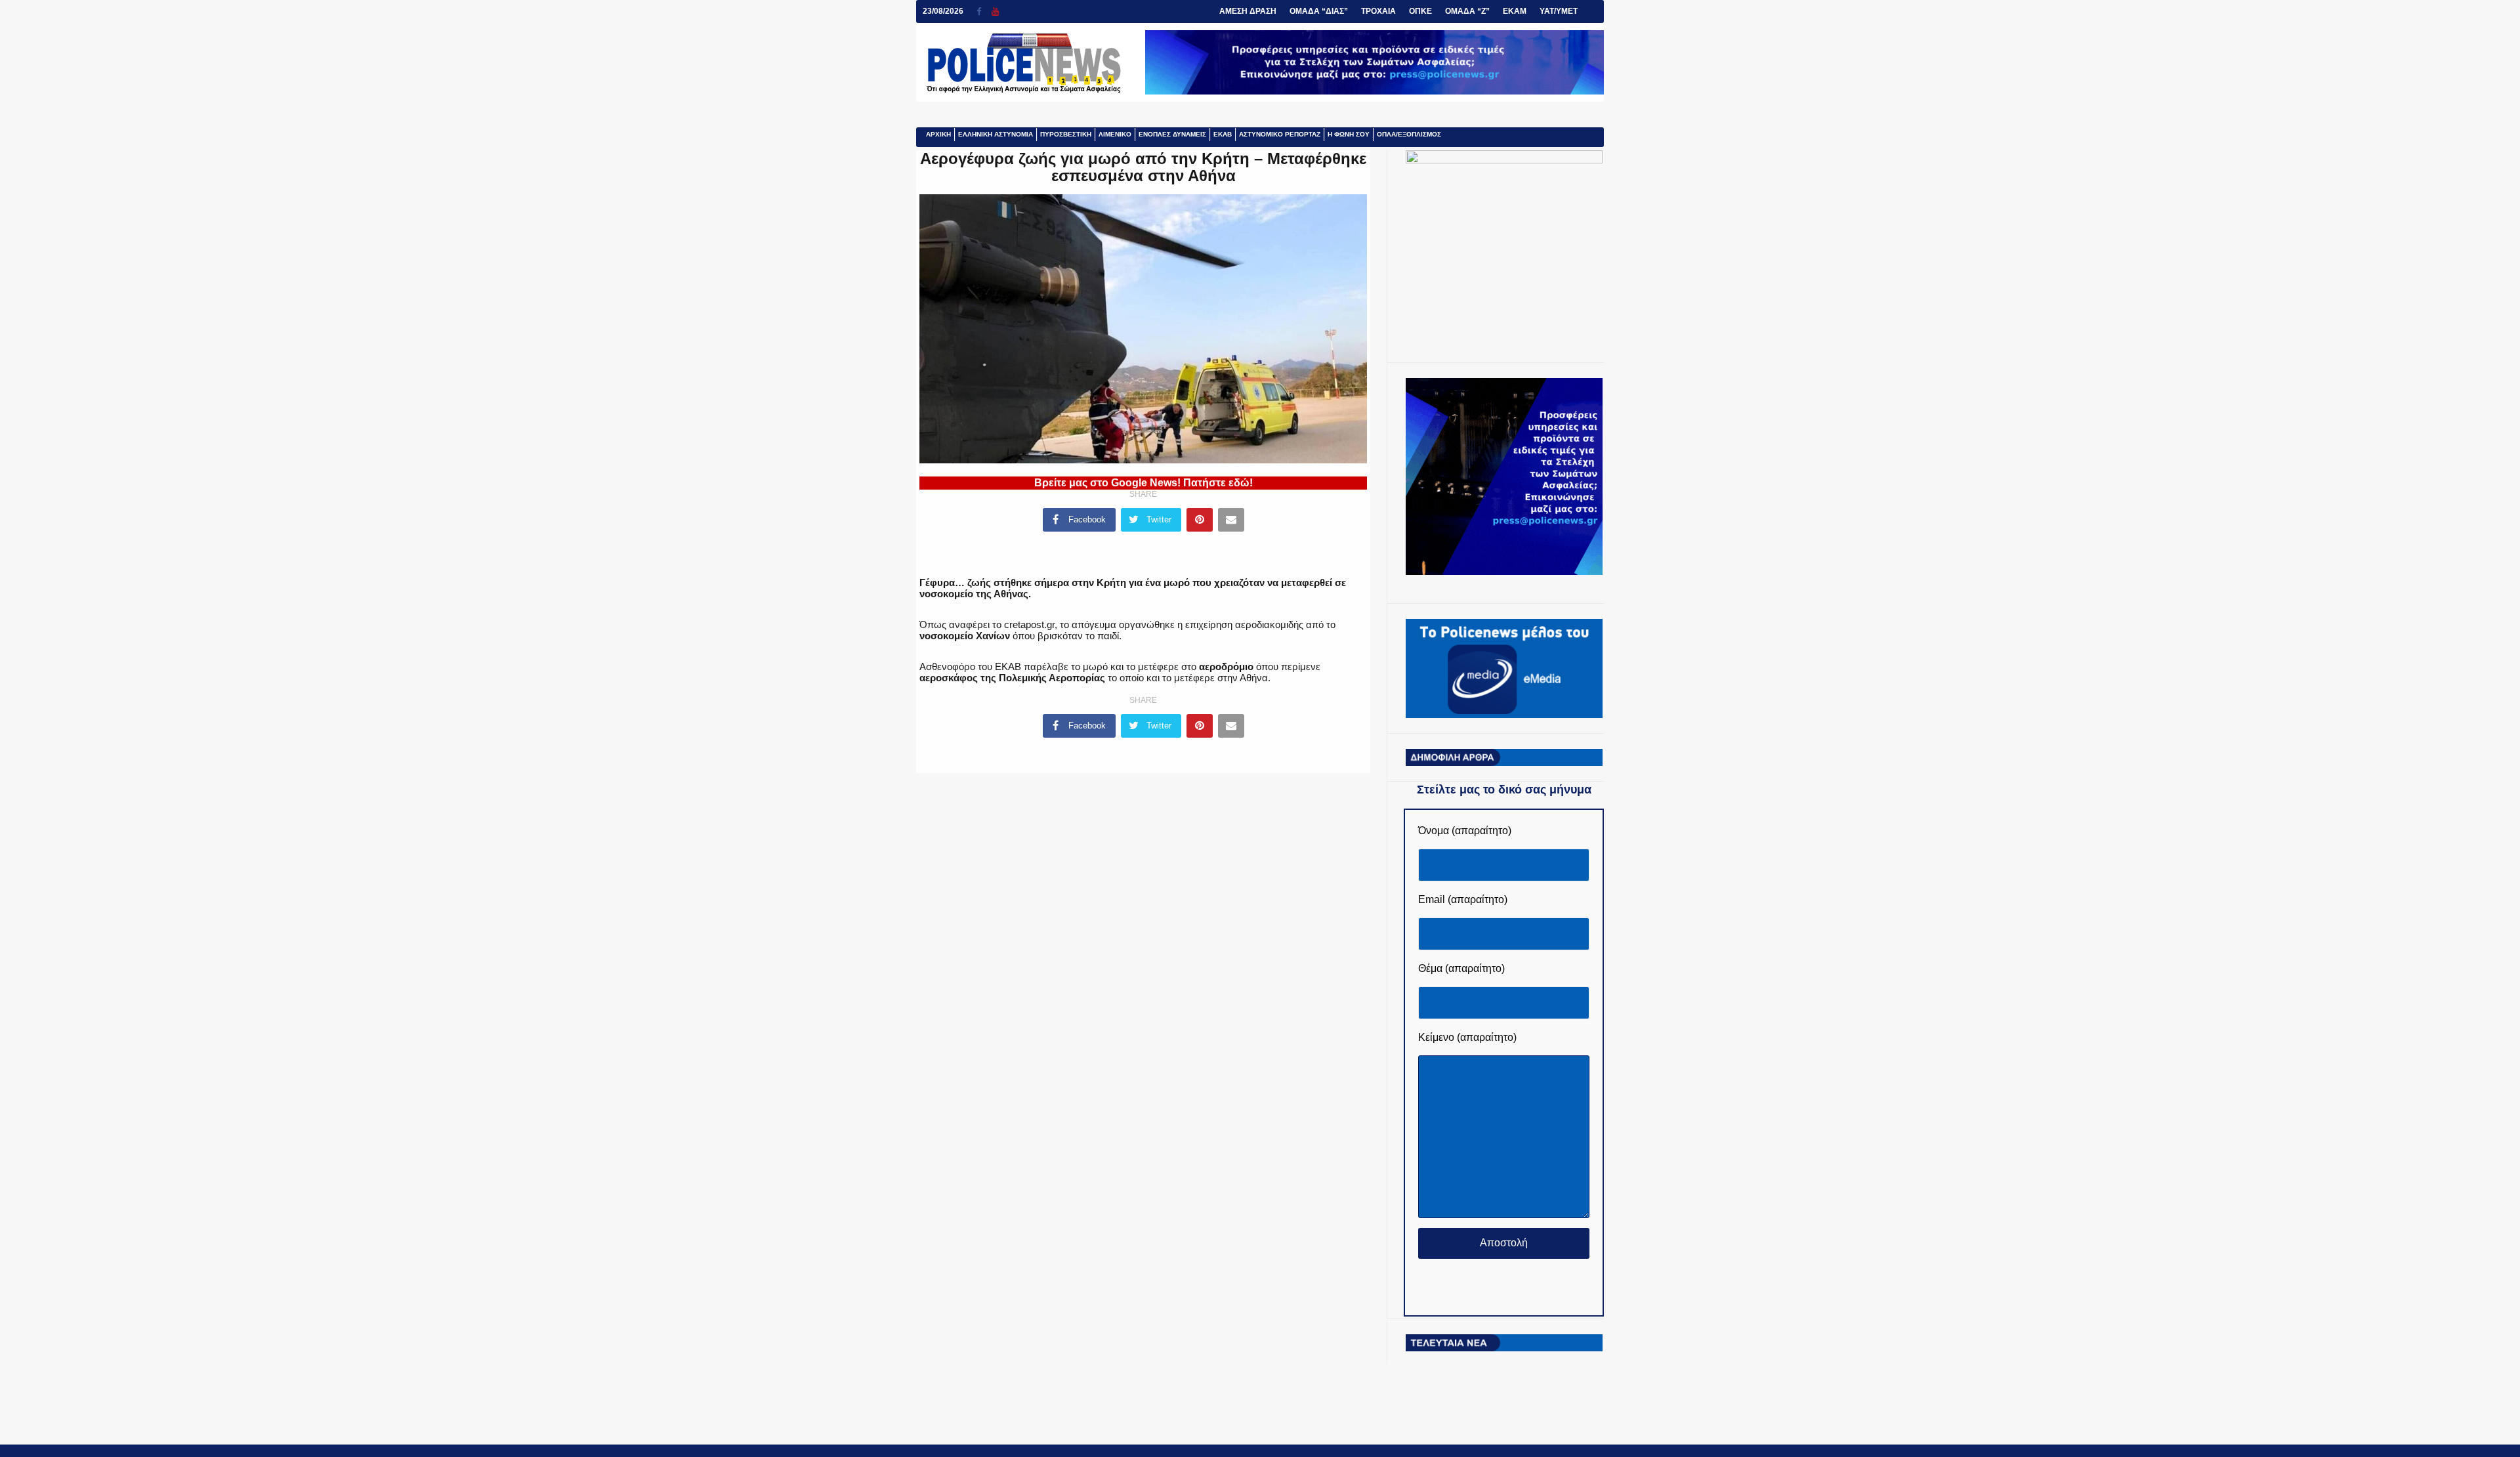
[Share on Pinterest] (1200, 520)
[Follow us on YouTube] (995, 11)
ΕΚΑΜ (1515, 11)
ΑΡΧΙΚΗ (938, 134)
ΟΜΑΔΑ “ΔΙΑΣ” (1319, 11)
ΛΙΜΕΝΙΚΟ (1115, 134)
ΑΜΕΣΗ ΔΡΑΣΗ (1248, 11)
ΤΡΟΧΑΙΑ (1378, 11)
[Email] (1231, 520)
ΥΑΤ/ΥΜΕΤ (1559, 11)
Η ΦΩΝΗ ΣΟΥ (1349, 134)
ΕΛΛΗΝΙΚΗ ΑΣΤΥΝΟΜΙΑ (996, 134)
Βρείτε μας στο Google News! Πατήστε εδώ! (1144, 483)
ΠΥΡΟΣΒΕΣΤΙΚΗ (1066, 134)
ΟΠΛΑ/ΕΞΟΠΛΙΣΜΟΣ (1409, 134)
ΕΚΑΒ (1223, 134)
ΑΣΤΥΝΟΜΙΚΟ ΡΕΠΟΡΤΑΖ (1280, 134)
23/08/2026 (943, 11)
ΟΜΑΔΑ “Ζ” (1467, 11)
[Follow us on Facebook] (984, 11)
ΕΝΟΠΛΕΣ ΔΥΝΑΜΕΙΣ (1172, 134)
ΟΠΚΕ (1420, 11)
